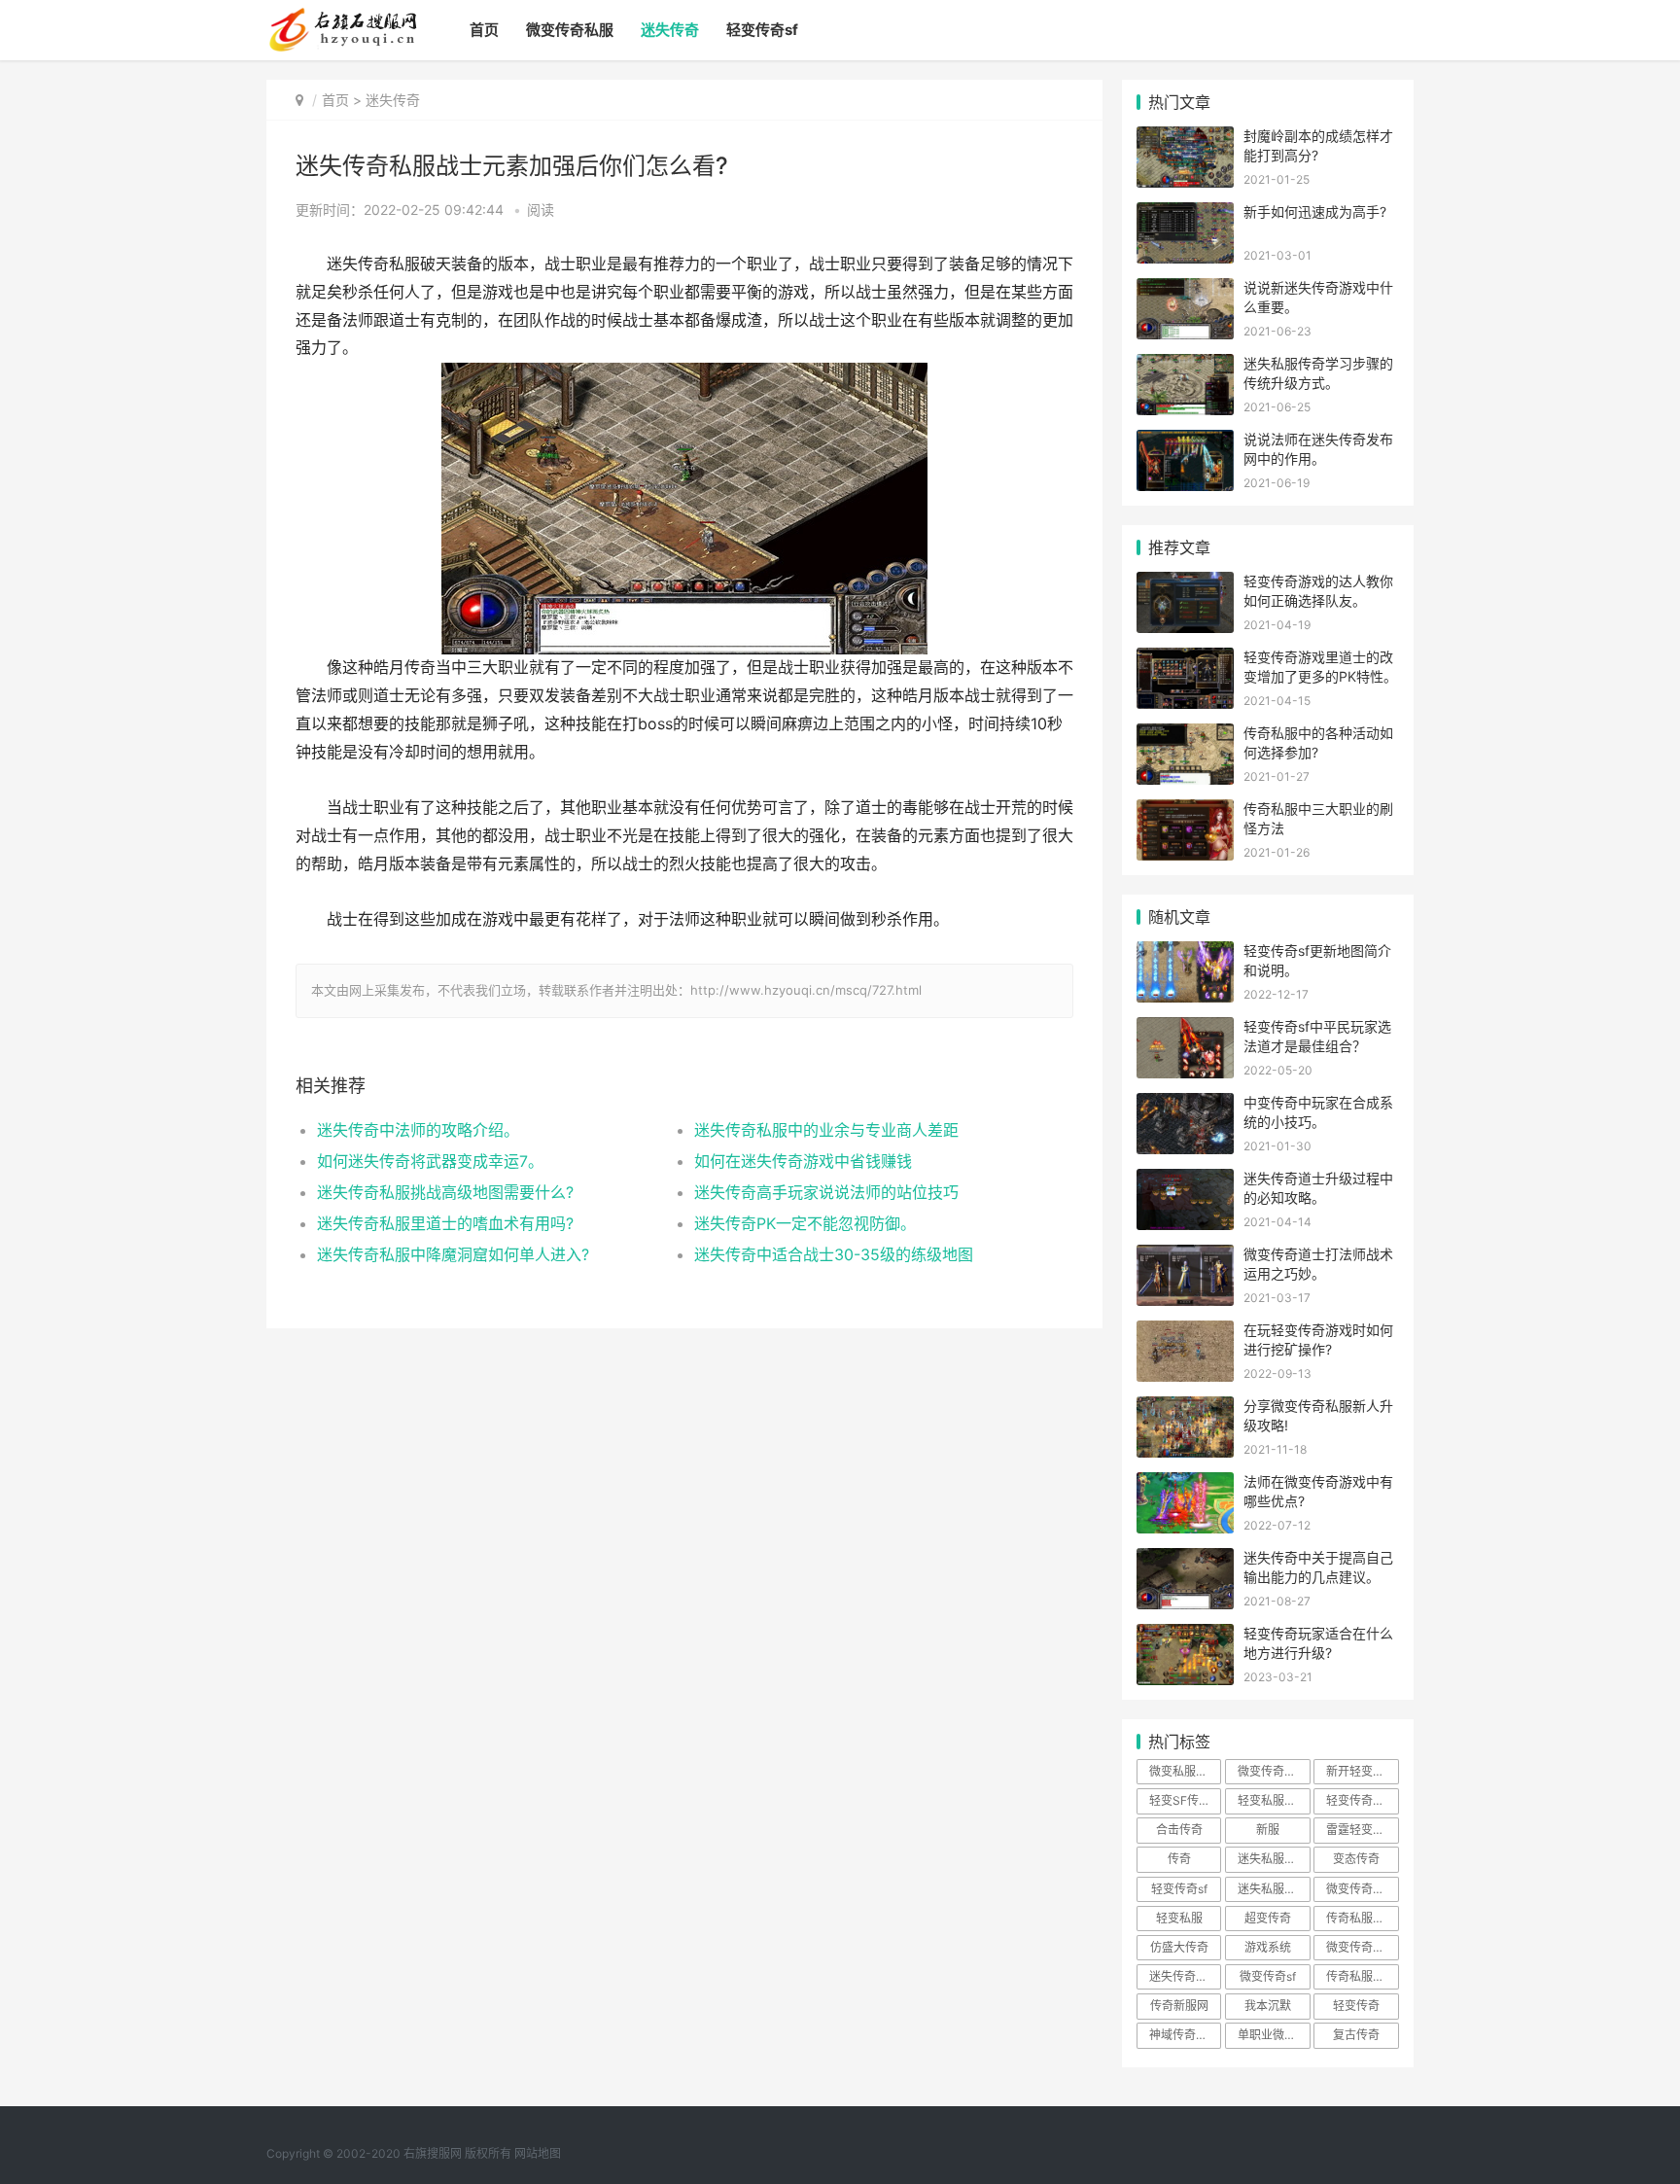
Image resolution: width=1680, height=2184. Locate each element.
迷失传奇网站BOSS (1185, 1976)
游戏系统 (1268, 1947)
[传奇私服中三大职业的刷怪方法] (1185, 811)
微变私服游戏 (1184, 1771)
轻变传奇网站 (1361, 1800)
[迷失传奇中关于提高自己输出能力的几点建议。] (1185, 1560)
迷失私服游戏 (1273, 1889)
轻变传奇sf (762, 30)
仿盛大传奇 (1179, 1947)
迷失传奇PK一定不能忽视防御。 (805, 1223)
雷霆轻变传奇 (1361, 1830)
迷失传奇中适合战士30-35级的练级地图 (834, 1254)
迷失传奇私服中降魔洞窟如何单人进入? (453, 1254)
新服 (1268, 1830)
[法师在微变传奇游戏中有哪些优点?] (1185, 1484)
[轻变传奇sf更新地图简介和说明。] (1185, 953)
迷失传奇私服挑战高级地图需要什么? (445, 1192)
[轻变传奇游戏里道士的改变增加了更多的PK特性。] (1185, 660)
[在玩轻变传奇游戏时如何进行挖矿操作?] (1185, 1333)
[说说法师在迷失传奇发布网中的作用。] (1185, 442)
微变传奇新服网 (1362, 1889)
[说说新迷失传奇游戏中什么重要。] (1185, 290)
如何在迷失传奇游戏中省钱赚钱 (803, 1161)
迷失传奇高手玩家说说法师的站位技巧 (826, 1192)
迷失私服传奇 (1273, 1859)
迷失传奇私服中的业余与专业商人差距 (826, 1130)
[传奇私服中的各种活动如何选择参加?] (1185, 736)
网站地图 (538, 2153)
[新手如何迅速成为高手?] (1185, 214)
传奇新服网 (1179, 2006)
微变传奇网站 (1361, 1947)
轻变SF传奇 (1180, 1800)
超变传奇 (1268, 1918)
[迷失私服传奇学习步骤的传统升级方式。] (1185, 366)
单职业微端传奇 (1274, 2035)
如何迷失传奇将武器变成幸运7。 (430, 1161)
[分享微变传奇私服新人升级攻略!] (1185, 1409)
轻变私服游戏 (1273, 1800)
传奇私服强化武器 (1362, 1976)
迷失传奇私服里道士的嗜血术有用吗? (445, 1223)
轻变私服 (1179, 1918)
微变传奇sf (1268, 1976)
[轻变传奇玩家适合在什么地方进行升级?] (1185, 1636)
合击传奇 (1179, 1830)
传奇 (1179, 1859)
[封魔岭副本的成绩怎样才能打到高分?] (1185, 139)
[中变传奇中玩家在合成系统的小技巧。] (1185, 1105)
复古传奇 (1356, 2035)
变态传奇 (1356, 1859)
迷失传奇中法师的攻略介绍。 (418, 1130)
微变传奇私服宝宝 (1274, 1771)
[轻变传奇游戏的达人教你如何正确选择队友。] (1185, 584)
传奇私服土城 (1361, 1918)
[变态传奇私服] (342, 16)
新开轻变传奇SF (1362, 1771)
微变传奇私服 (570, 30)
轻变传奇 (1356, 2006)
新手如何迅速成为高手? (1315, 211)
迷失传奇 (670, 30)
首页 (484, 30)
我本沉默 (1268, 2006)
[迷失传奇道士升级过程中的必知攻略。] (1185, 1181)
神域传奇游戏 (1184, 2035)
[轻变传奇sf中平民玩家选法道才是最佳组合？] (1185, 1029)
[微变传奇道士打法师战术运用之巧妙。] (1185, 1257)
